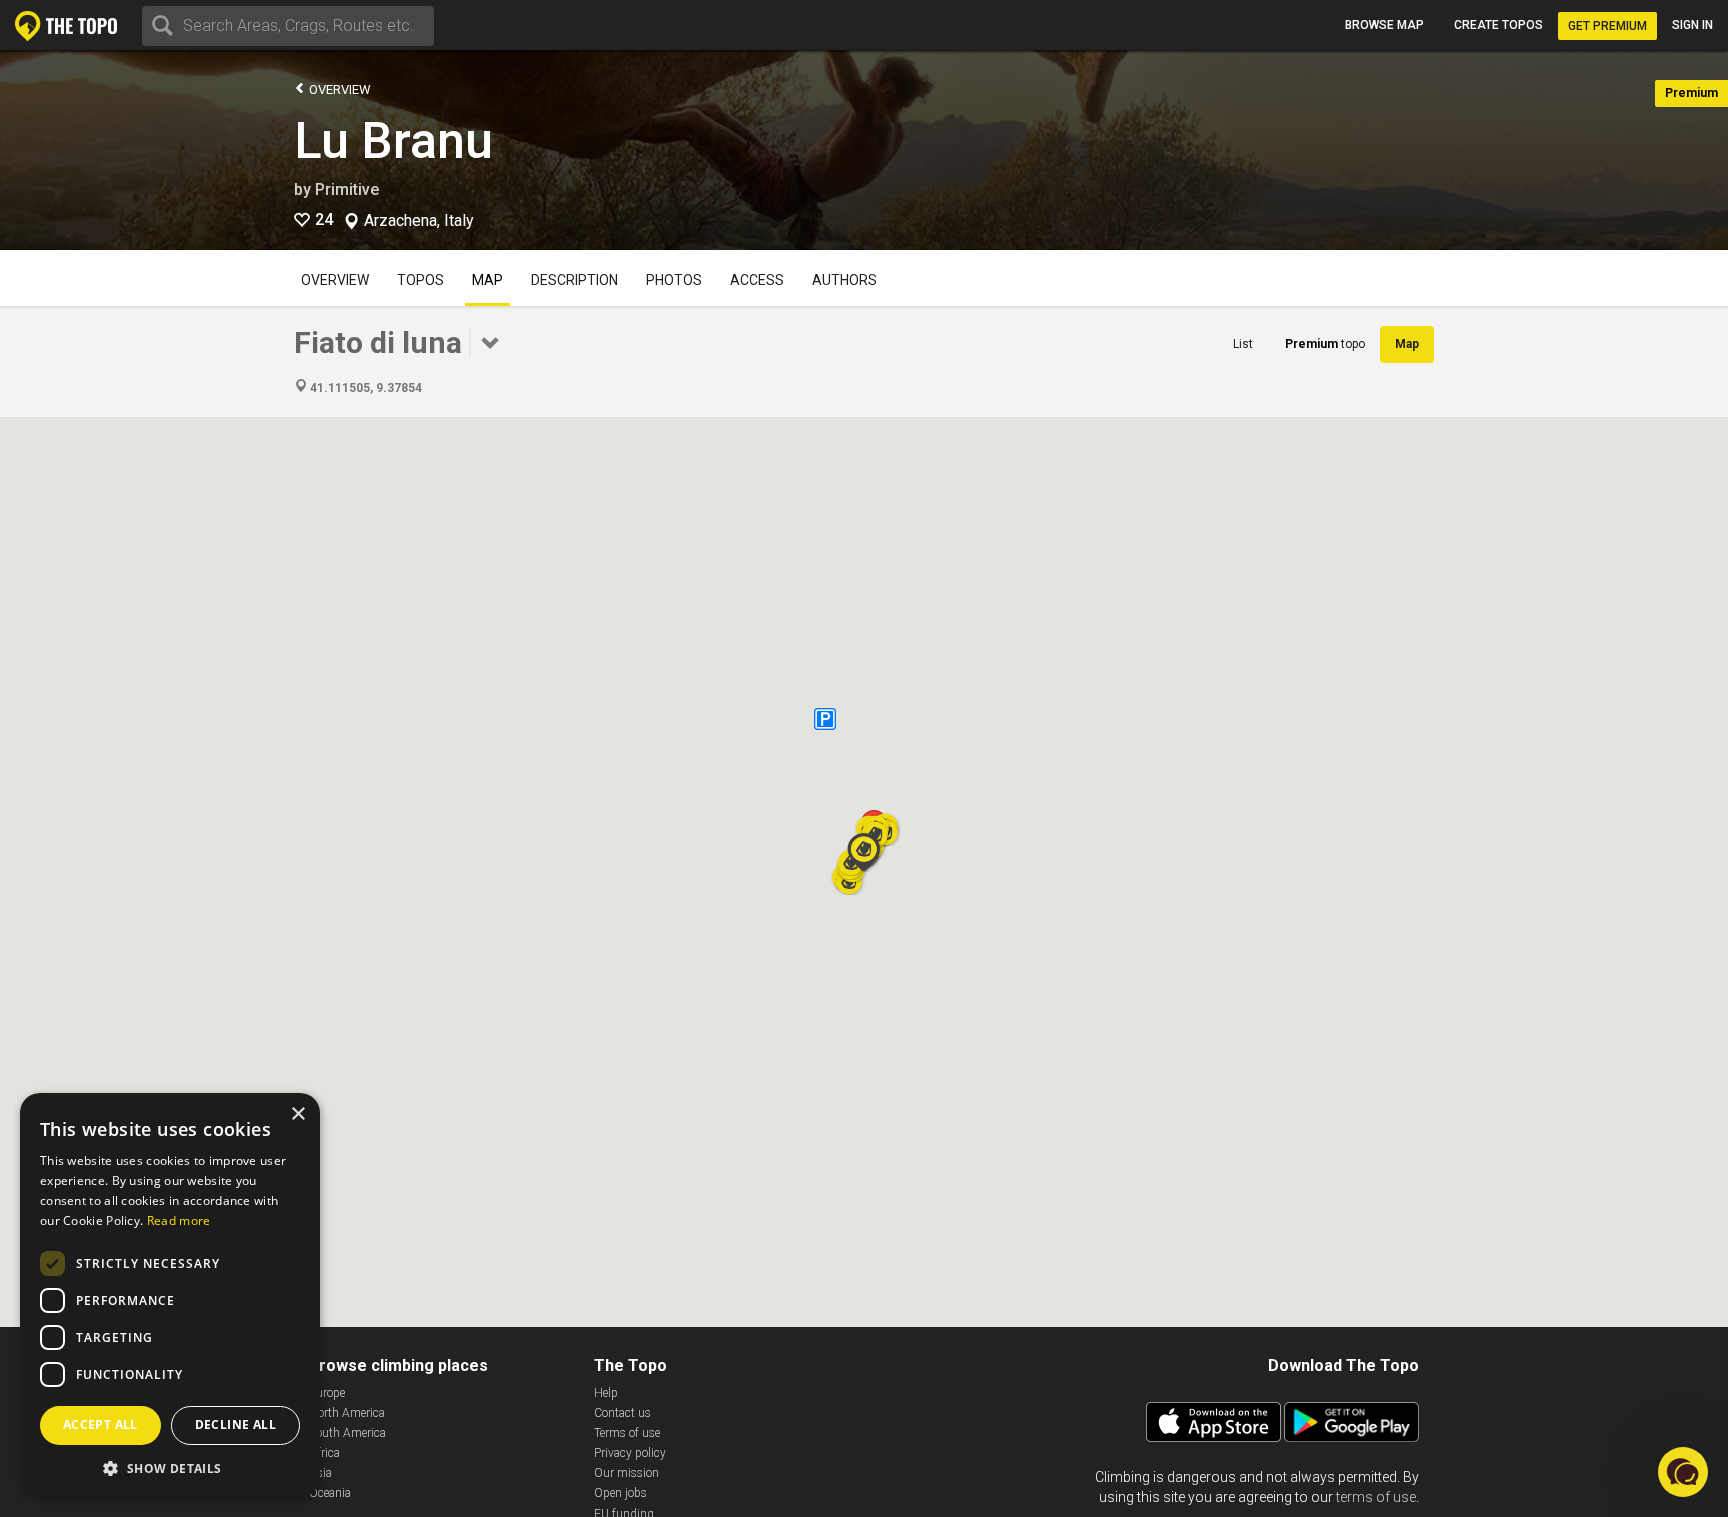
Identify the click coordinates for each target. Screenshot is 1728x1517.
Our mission (626, 1473)
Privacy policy (630, 1453)
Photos (674, 280)
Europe (327, 1393)
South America (347, 1433)
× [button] (297, 1114)
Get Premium (1607, 26)
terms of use (1376, 1497)
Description (574, 280)
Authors (844, 280)
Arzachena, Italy (419, 221)
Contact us (622, 1413)
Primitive (347, 189)
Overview (338, 89)
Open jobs (620, 1493)
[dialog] (170, 1295)
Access (757, 280)
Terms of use (627, 1433)
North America (347, 1413)
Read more (179, 1220)
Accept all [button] (100, 1424)
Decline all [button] (235, 1424)
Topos (420, 280)
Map (487, 280)
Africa (324, 1453)
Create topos (1498, 25)
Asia (320, 1473)
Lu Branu (393, 141)
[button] (864, 852)
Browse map (1384, 25)
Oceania (330, 1493)
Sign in (1692, 25)
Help (606, 1393)
